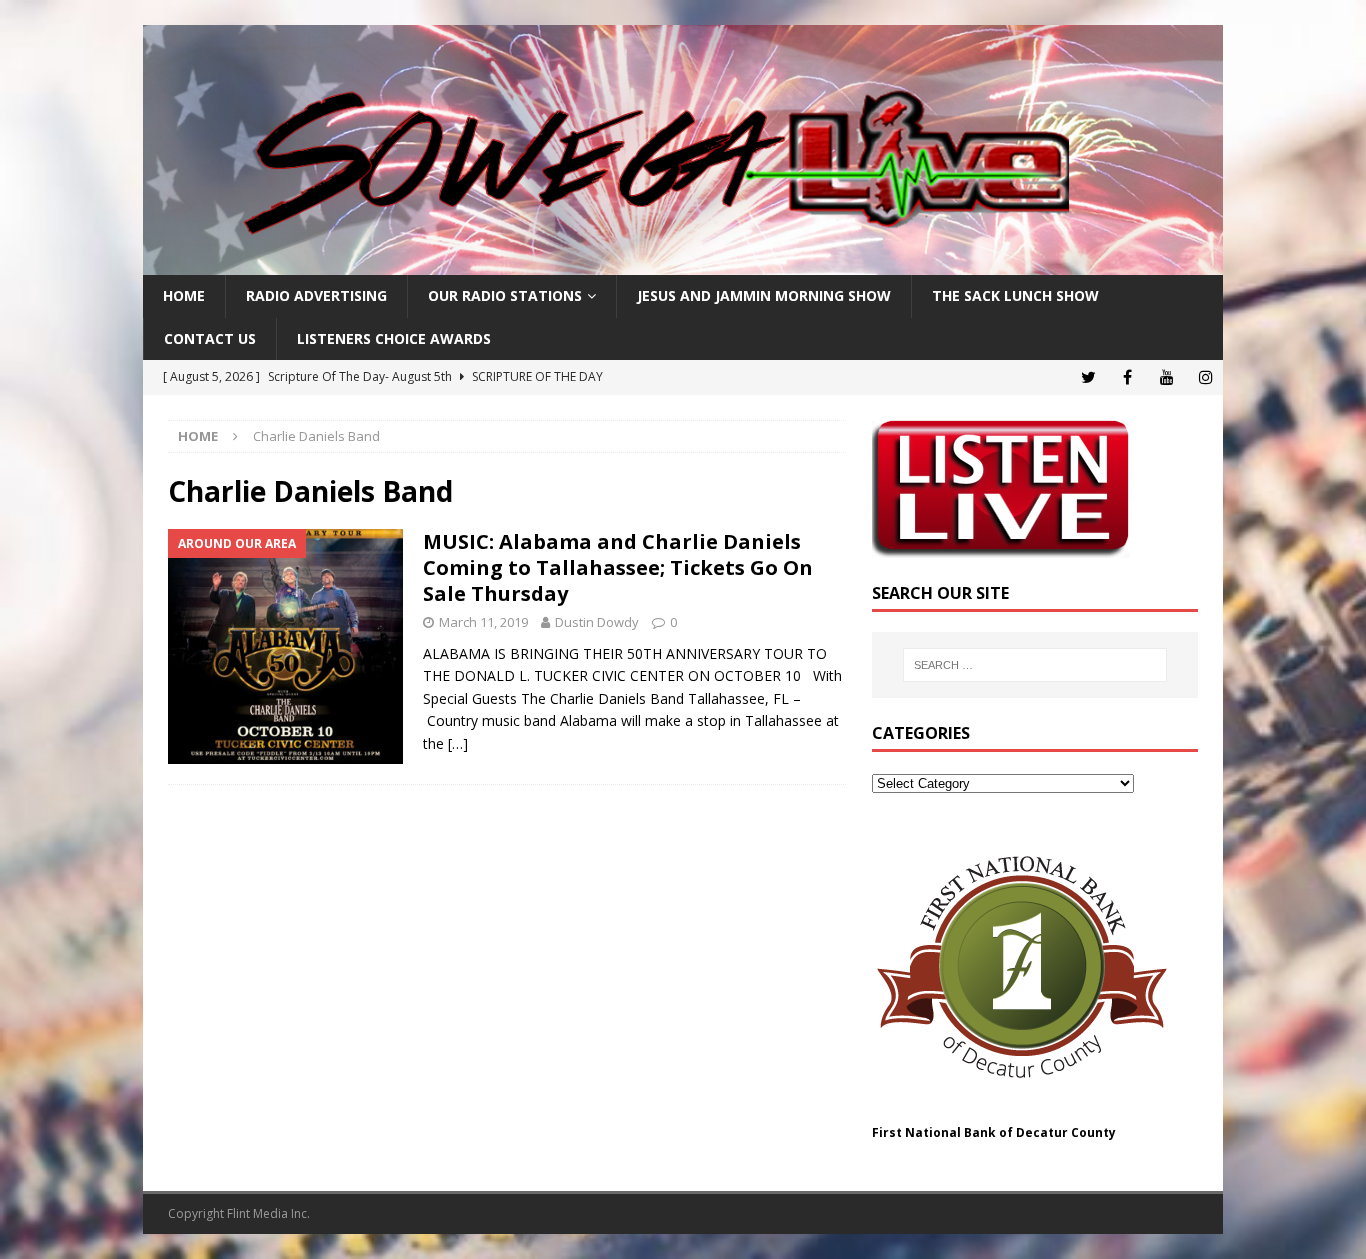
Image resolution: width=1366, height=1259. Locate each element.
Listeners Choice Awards (394, 338)
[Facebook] (1127, 377)
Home (184, 295)
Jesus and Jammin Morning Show (764, 295)
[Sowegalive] (683, 263)
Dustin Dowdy (597, 622)
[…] (458, 743)
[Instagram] (1205, 377)
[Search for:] (1035, 665)
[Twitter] (1088, 377)
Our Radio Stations (505, 295)
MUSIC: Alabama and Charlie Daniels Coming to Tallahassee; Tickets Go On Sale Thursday (618, 567)
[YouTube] (1166, 377)
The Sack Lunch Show (1015, 295)
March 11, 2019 (483, 622)
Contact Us (210, 338)
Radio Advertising (316, 295)
